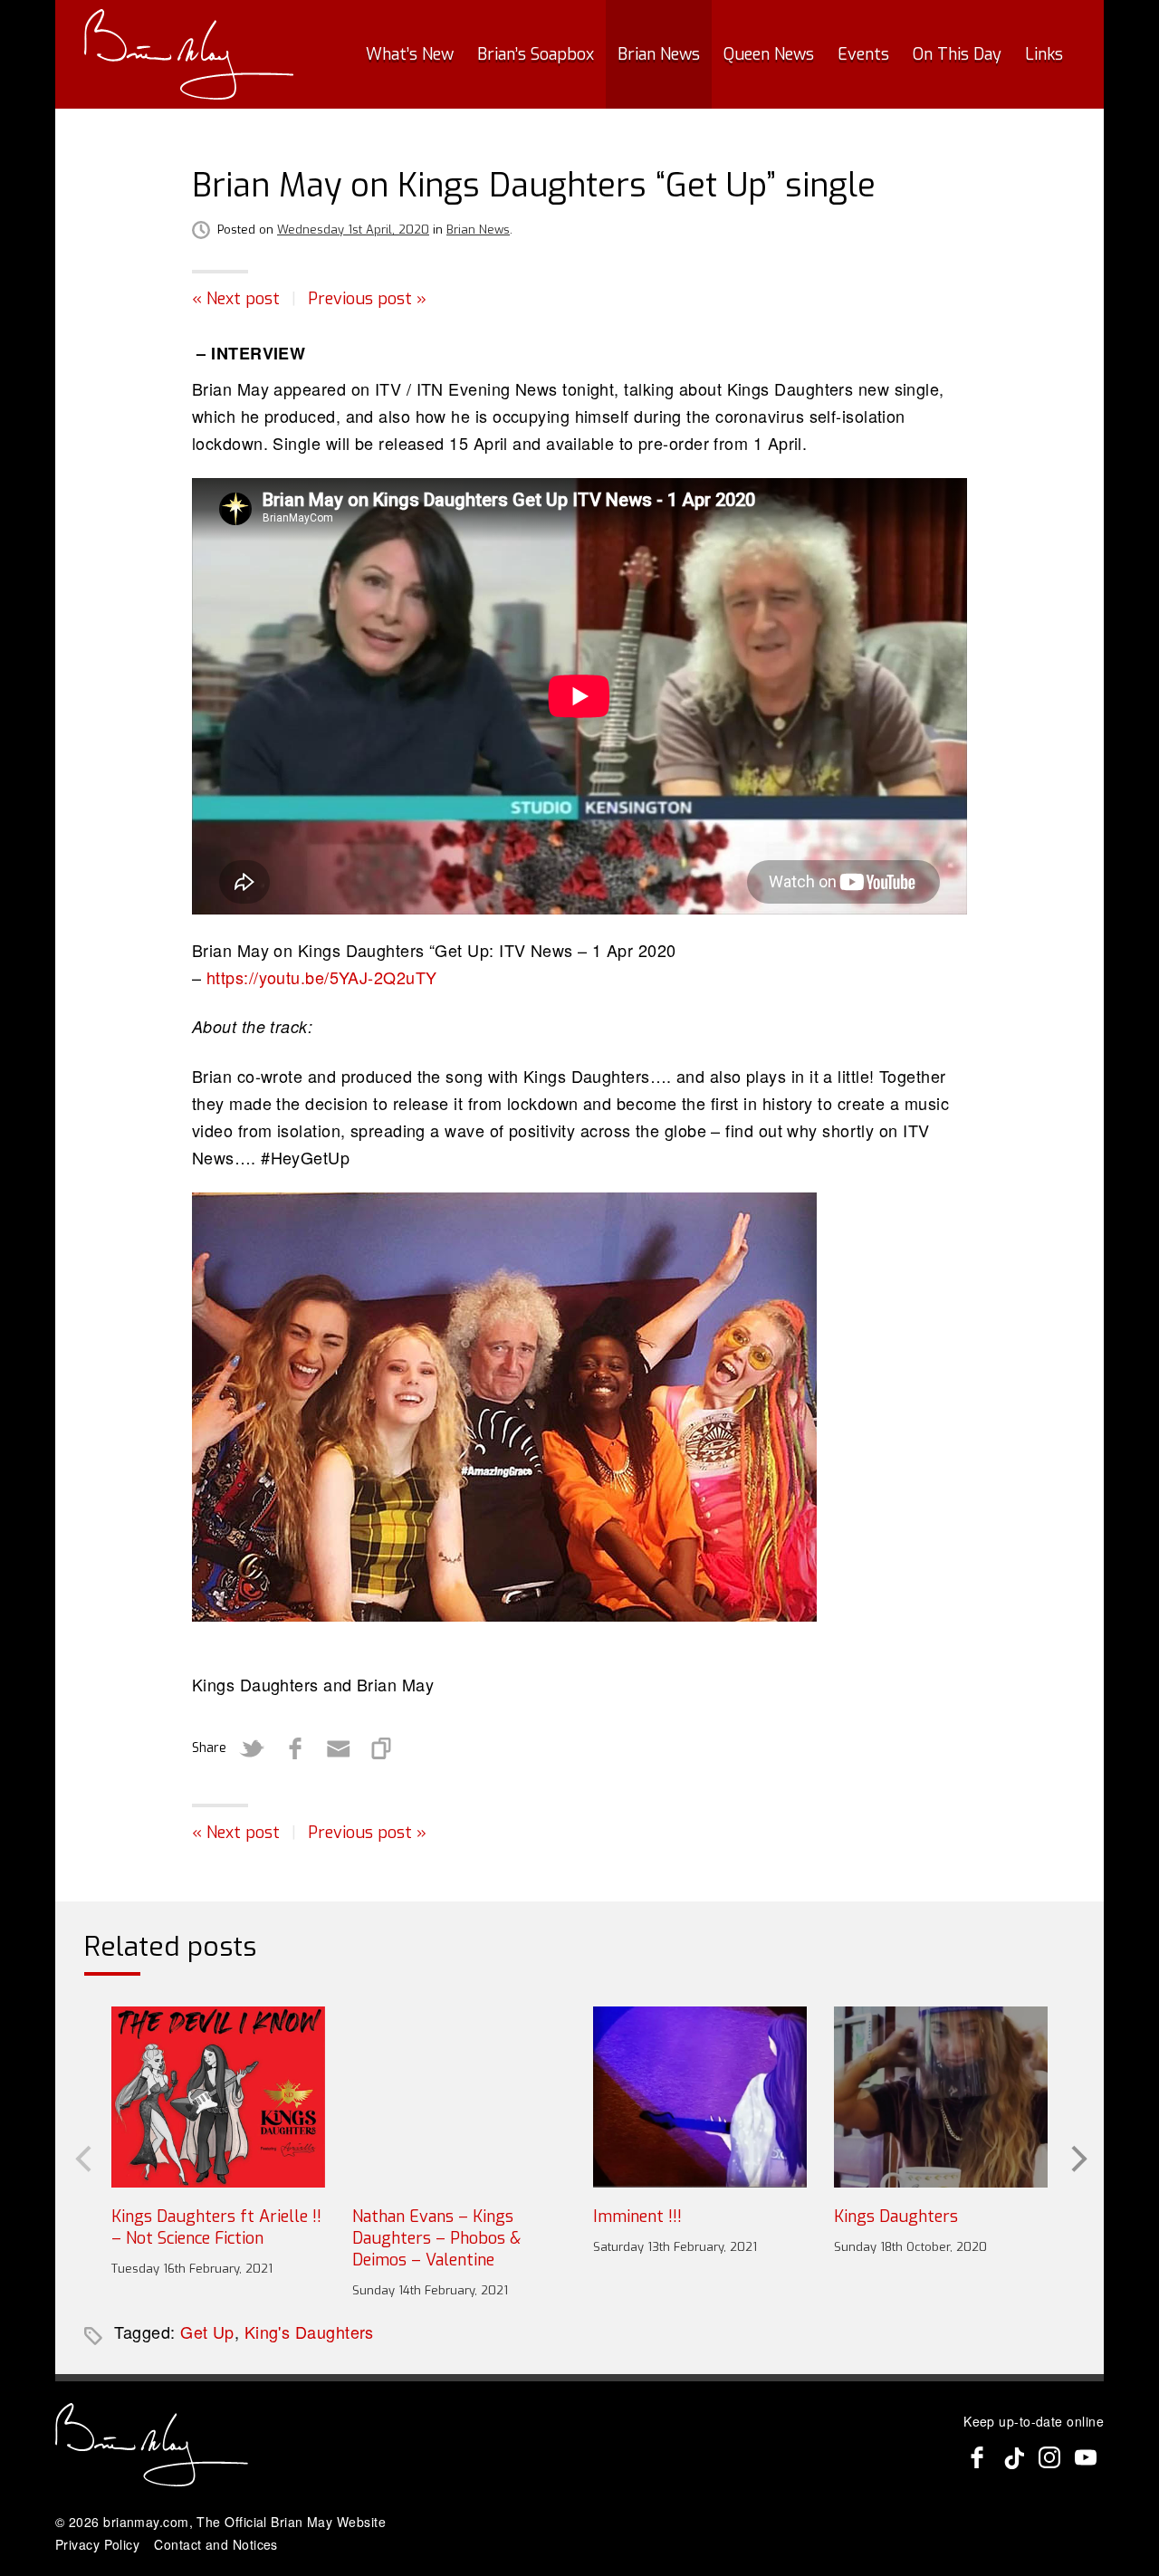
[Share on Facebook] (295, 1748)
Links (1044, 54)
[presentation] (81, 2158)
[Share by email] (339, 1748)
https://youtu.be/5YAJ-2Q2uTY (322, 977)
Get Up (207, 2332)
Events (863, 54)
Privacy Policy (97, 2544)
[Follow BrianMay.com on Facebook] (977, 2457)
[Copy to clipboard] (382, 1748)
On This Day (957, 54)
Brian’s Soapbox (536, 54)
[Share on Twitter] (252, 1748)
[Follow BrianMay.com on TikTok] (1013, 2457)
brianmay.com (146, 2522)
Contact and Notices (216, 2544)
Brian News (659, 54)
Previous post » (367, 299)
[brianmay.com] (189, 54)
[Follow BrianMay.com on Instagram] (1049, 2457)
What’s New (410, 54)
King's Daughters (309, 2332)
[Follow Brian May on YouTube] (1086, 2457)
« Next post (236, 299)
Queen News (769, 54)
